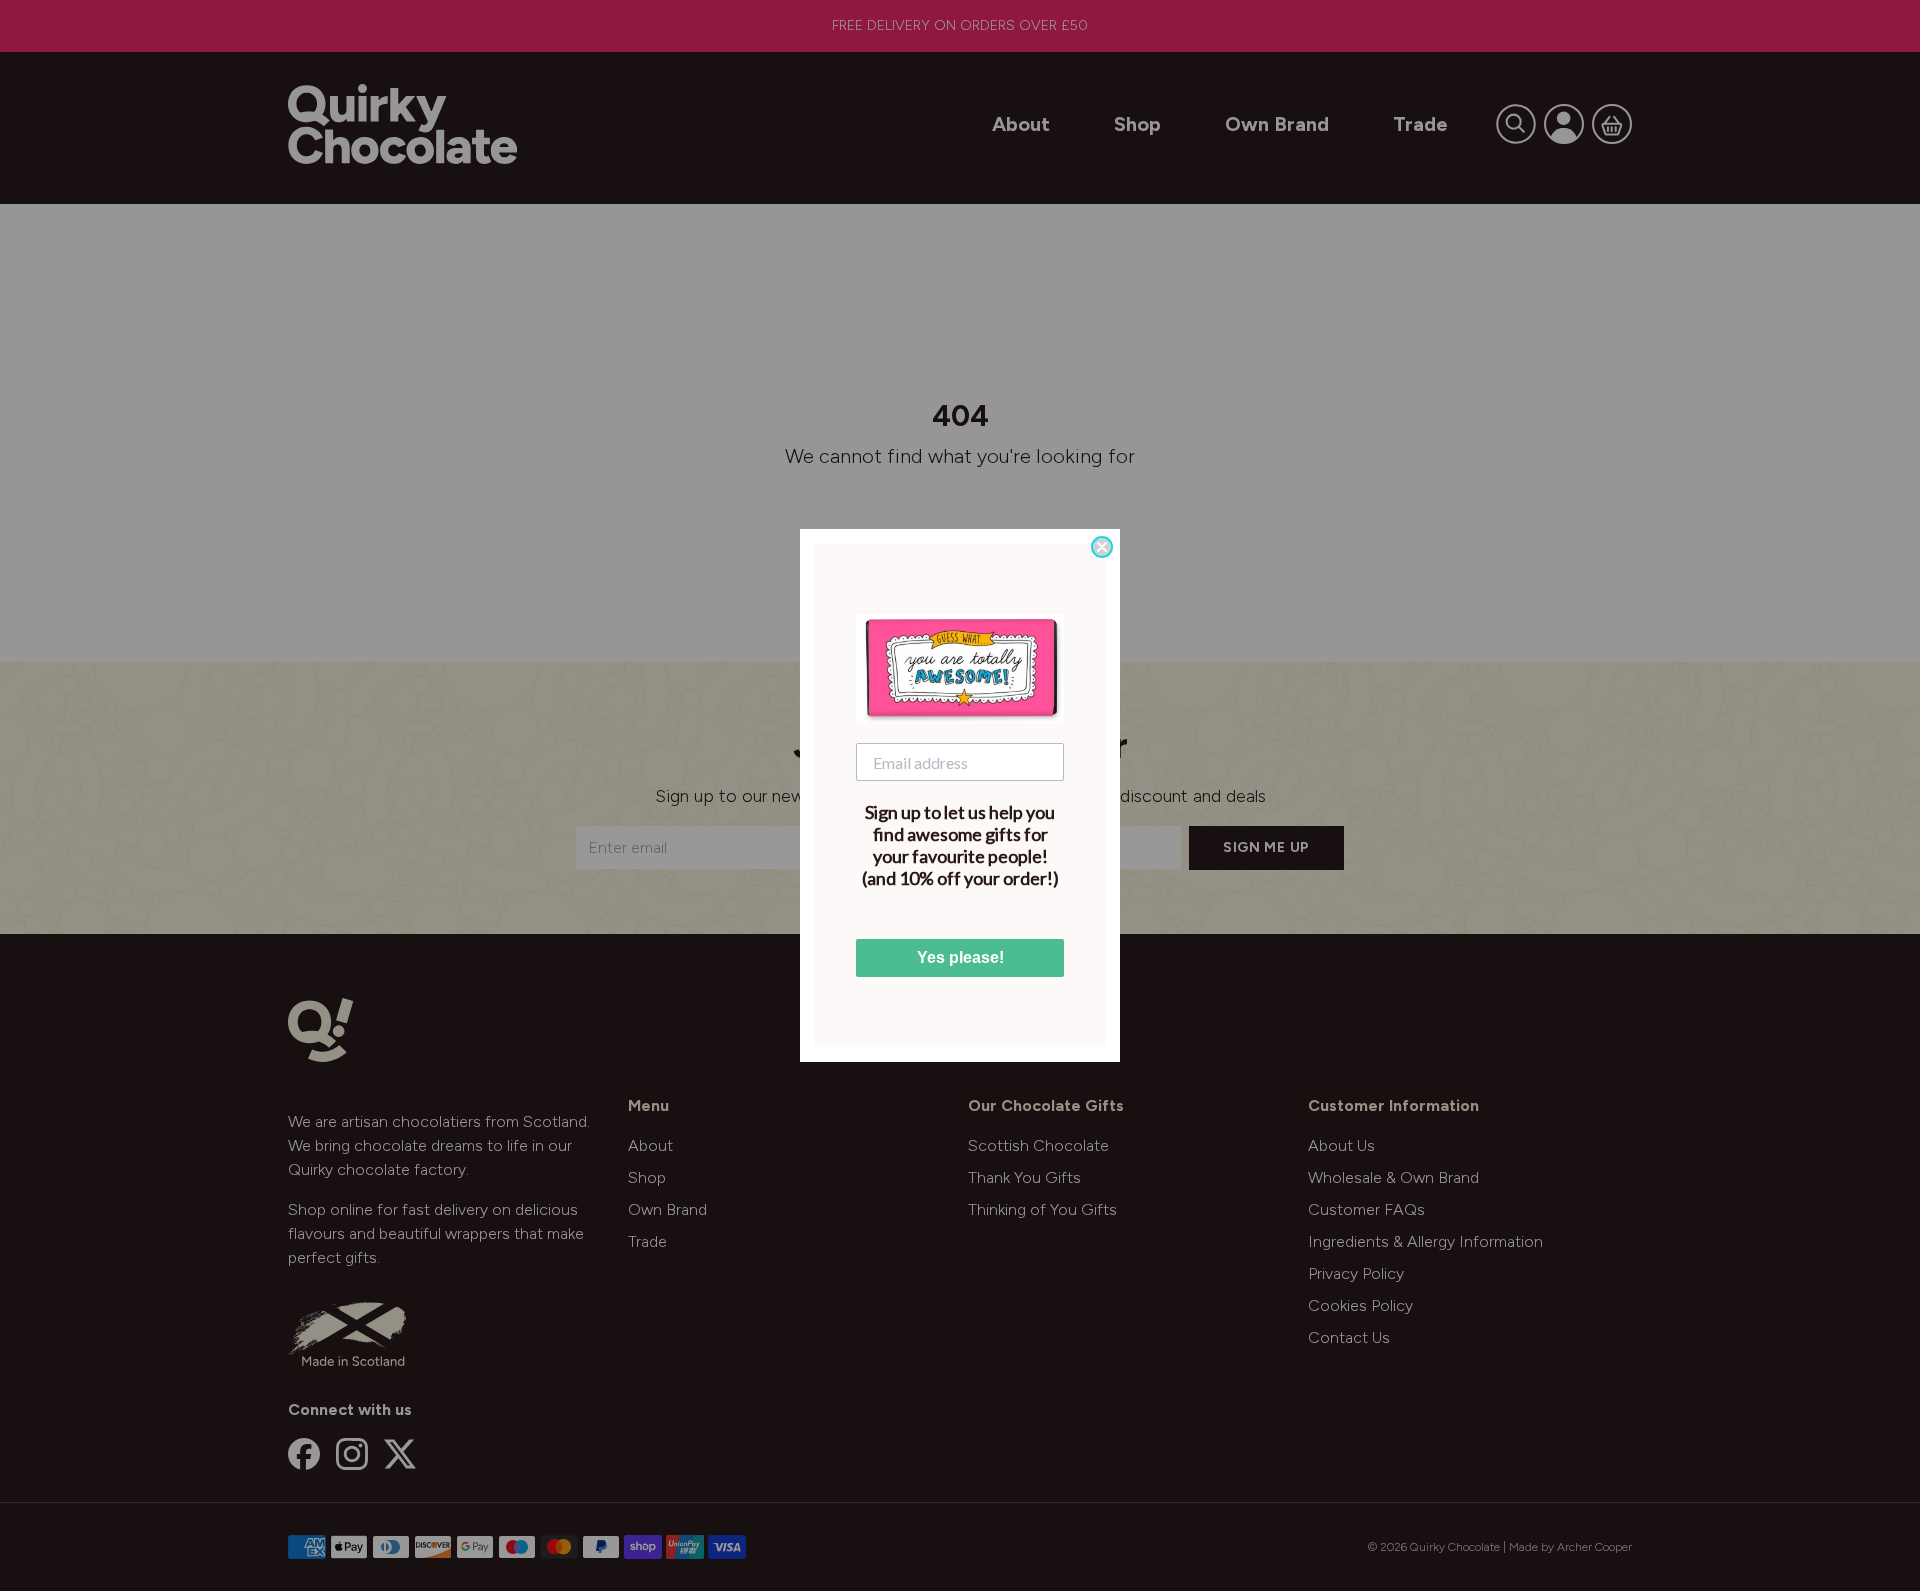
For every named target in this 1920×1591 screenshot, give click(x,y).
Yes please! (960, 957)
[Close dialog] (1102, 547)
